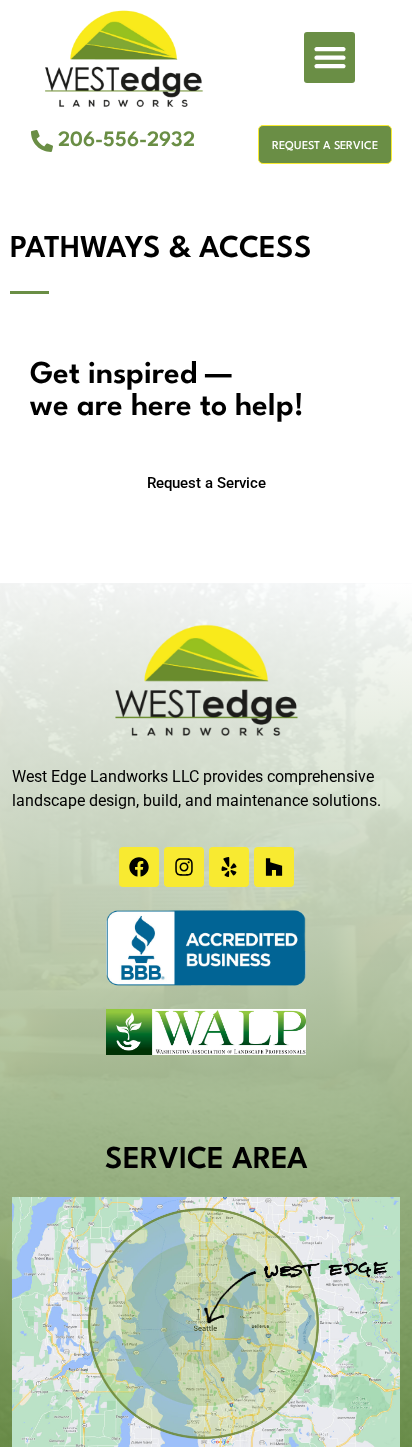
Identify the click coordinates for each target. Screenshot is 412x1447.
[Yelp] (229, 867)
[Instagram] (184, 867)
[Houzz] (274, 867)
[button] (329, 57)
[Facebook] (139, 867)
